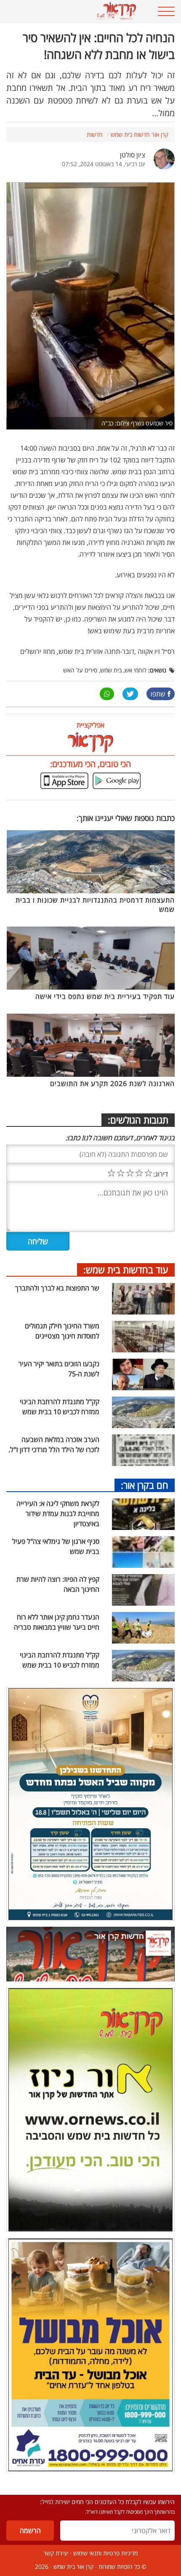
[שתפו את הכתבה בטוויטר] (130, 694)
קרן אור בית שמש (73, 2567)
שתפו (158, 694)
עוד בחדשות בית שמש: (126, 1269)
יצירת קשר (56, 2553)
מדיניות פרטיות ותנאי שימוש (105, 2553)
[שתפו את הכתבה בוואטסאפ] (107, 694)
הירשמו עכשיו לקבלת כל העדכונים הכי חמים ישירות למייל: (107, 2502)
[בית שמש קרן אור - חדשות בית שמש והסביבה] (76, 11)
